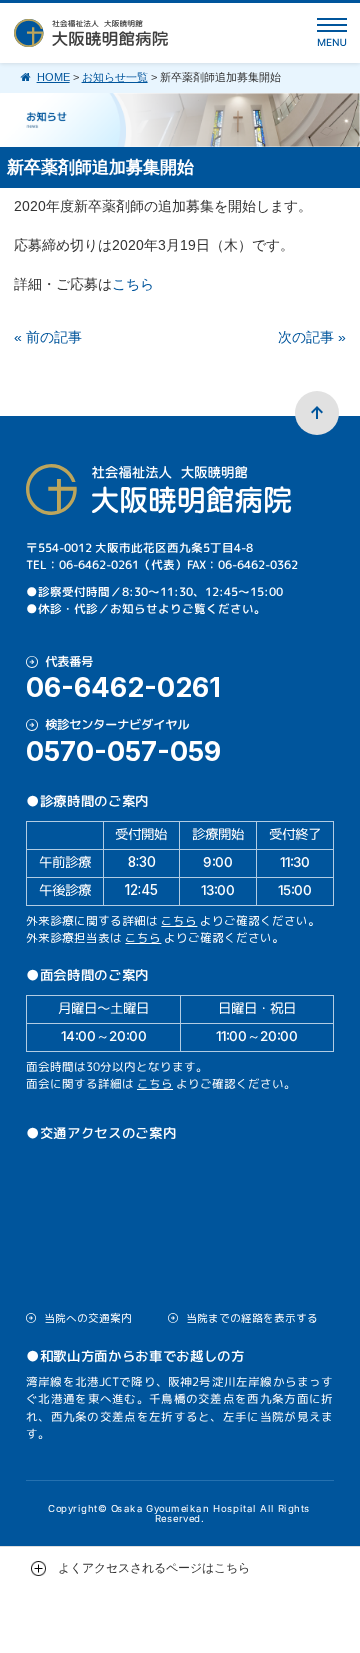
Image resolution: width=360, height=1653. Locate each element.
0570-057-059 (123, 751)
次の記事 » (312, 337)
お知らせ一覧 (115, 77)
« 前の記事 (48, 337)
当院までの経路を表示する (252, 1318)
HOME (53, 77)
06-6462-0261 (123, 687)
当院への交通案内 (88, 1318)
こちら (133, 284)
